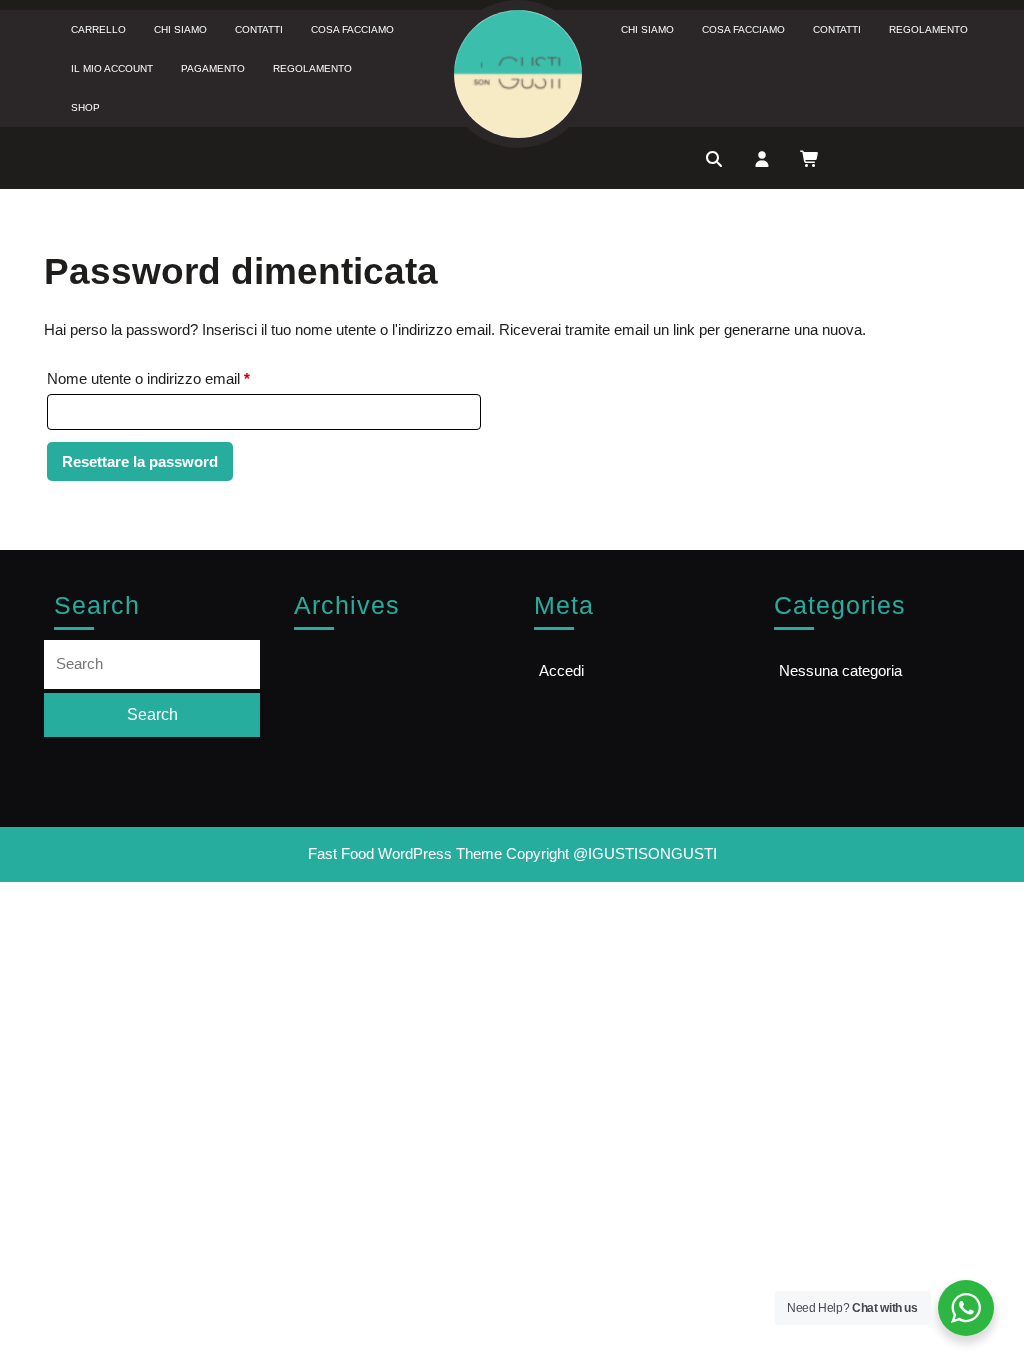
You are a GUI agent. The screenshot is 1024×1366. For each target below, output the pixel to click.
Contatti (259, 29)
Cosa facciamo (352, 29)
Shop (85, 107)
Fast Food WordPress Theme (405, 853)
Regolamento (312, 68)
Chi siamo (180, 29)
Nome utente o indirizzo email (178, 378)
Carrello (98, 29)
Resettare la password (140, 461)
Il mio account (112, 68)
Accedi (561, 670)
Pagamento (213, 68)
